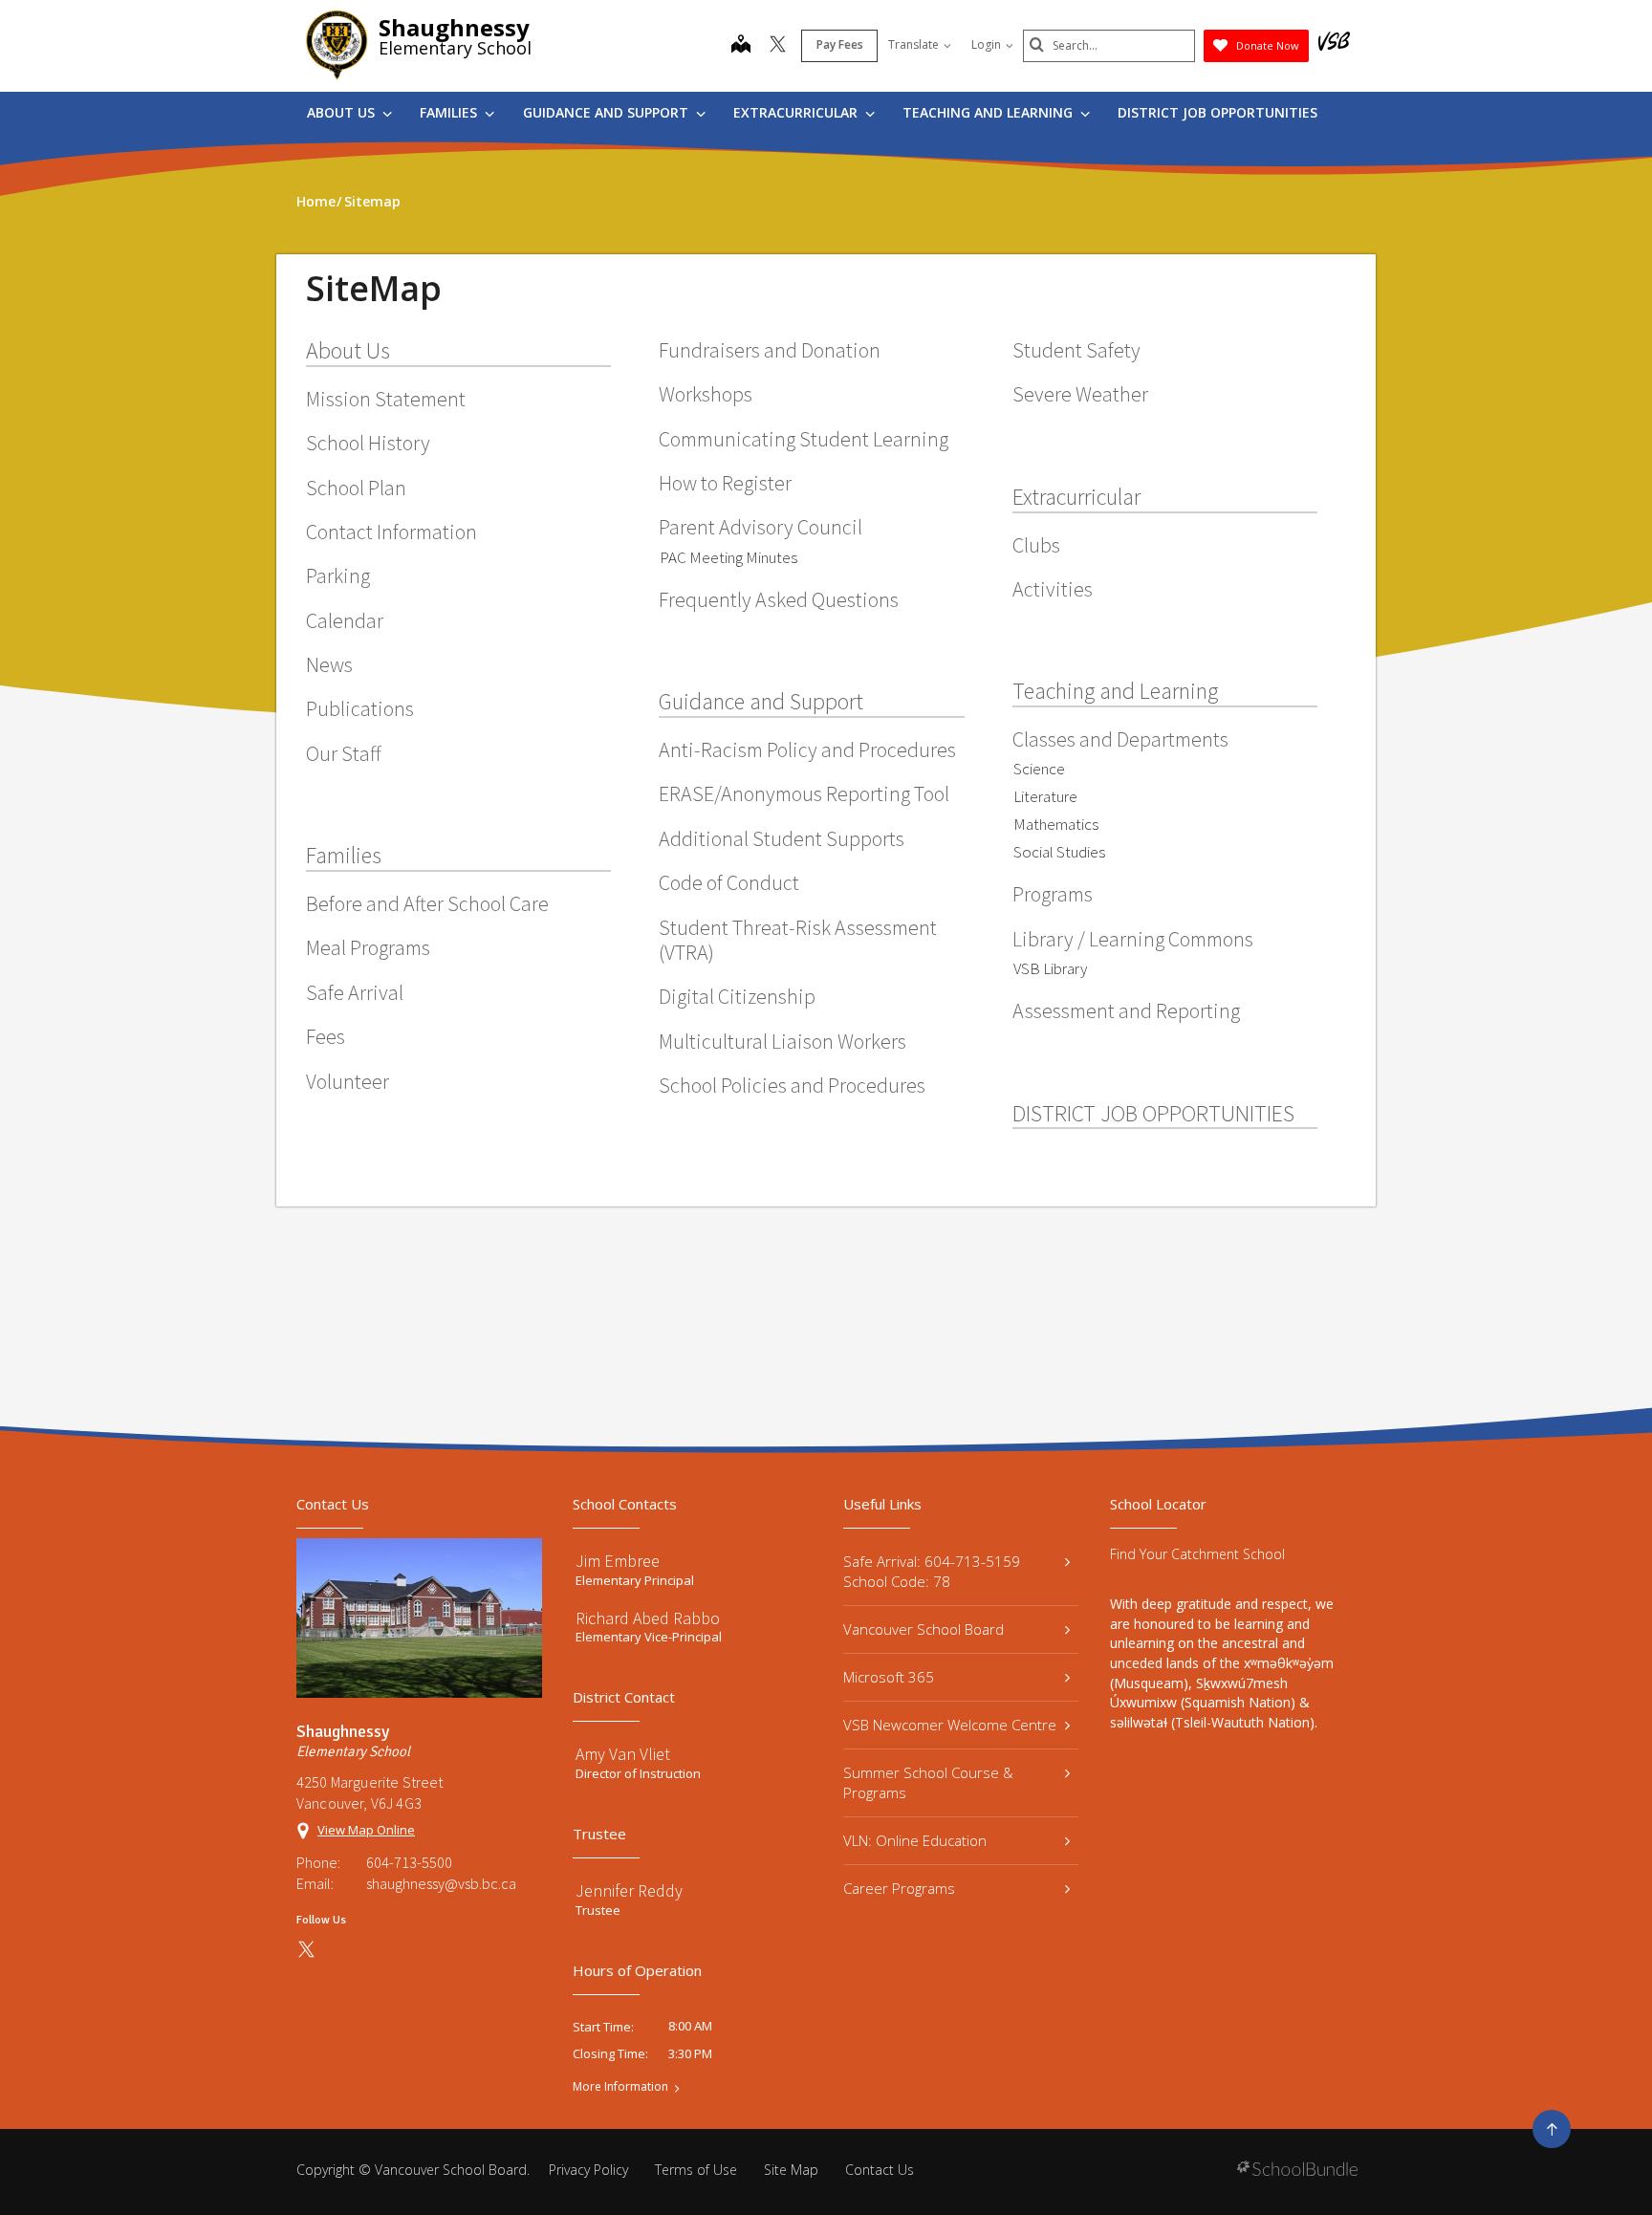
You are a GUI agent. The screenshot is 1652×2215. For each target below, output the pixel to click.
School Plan (356, 488)
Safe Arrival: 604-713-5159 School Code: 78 (932, 1571)
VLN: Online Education (915, 1840)
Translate (913, 44)
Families (450, 112)
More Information (620, 2087)
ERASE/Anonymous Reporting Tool (804, 793)
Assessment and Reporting (1126, 1010)
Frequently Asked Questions (779, 599)
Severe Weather (1080, 394)
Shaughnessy (454, 27)
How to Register (725, 483)
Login (986, 44)
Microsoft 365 (889, 1677)
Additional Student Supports (782, 838)
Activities (1053, 589)
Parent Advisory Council (761, 527)
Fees (326, 1036)
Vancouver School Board (924, 1629)
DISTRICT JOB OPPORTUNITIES (1217, 112)
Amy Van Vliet (623, 1754)
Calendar (345, 620)
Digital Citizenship (737, 996)
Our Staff (344, 753)
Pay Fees (840, 44)
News (329, 664)
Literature (1045, 796)
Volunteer (348, 1081)
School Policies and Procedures (792, 1085)
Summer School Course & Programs (928, 1782)
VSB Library (1050, 968)
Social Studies (1059, 852)
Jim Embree (618, 1561)
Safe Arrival (355, 992)
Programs (1053, 894)
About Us (343, 112)
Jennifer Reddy (629, 1890)
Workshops (706, 394)
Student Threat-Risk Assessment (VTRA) (798, 940)
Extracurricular (797, 112)
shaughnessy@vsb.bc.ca (441, 1883)
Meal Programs (368, 947)
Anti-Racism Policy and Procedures (807, 749)
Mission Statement (386, 399)
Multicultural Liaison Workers (783, 1041)
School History (368, 443)
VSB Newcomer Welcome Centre (950, 1725)
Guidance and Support (608, 112)
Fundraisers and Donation (770, 350)
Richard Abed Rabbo (648, 1618)
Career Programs (899, 1888)
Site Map (791, 2170)
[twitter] (778, 46)
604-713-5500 (409, 1862)
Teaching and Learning (989, 112)
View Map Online (366, 1830)
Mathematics (1056, 824)
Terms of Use (696, 2170)
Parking (338, 575)
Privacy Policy (588, 2170)
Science (1039, 769)
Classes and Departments (1120, 739)
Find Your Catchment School (1197, 1554)
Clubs (1036, 545)
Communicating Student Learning (804, 439)
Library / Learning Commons (1133, 939)
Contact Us (880, 2170)
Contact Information (391, 532)
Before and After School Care (427, 903)
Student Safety (1076, 350)
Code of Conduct (729, 882)
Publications (360, 708)
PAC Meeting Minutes (728, 557)
